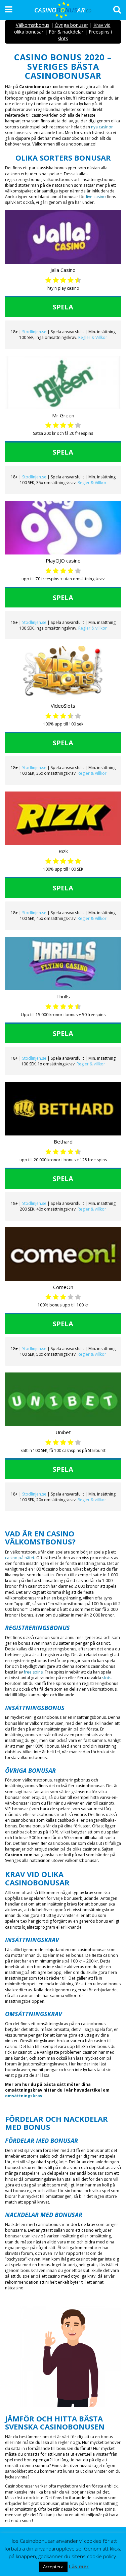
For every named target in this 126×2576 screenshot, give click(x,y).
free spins (33, 1672)
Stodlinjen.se (34, 332)
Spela (63, 307)
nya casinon (102, 127)
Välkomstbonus (33, 25)
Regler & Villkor (93, 337)
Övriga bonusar (71, 25)
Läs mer (79, 2566)
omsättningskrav (24, 2096)
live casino (96, 197)
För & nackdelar (66, 32)
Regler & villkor (93, 628)
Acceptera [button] (53, 2567)
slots (107, 1678)
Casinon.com (19, 1855)
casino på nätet (20, 1558)
